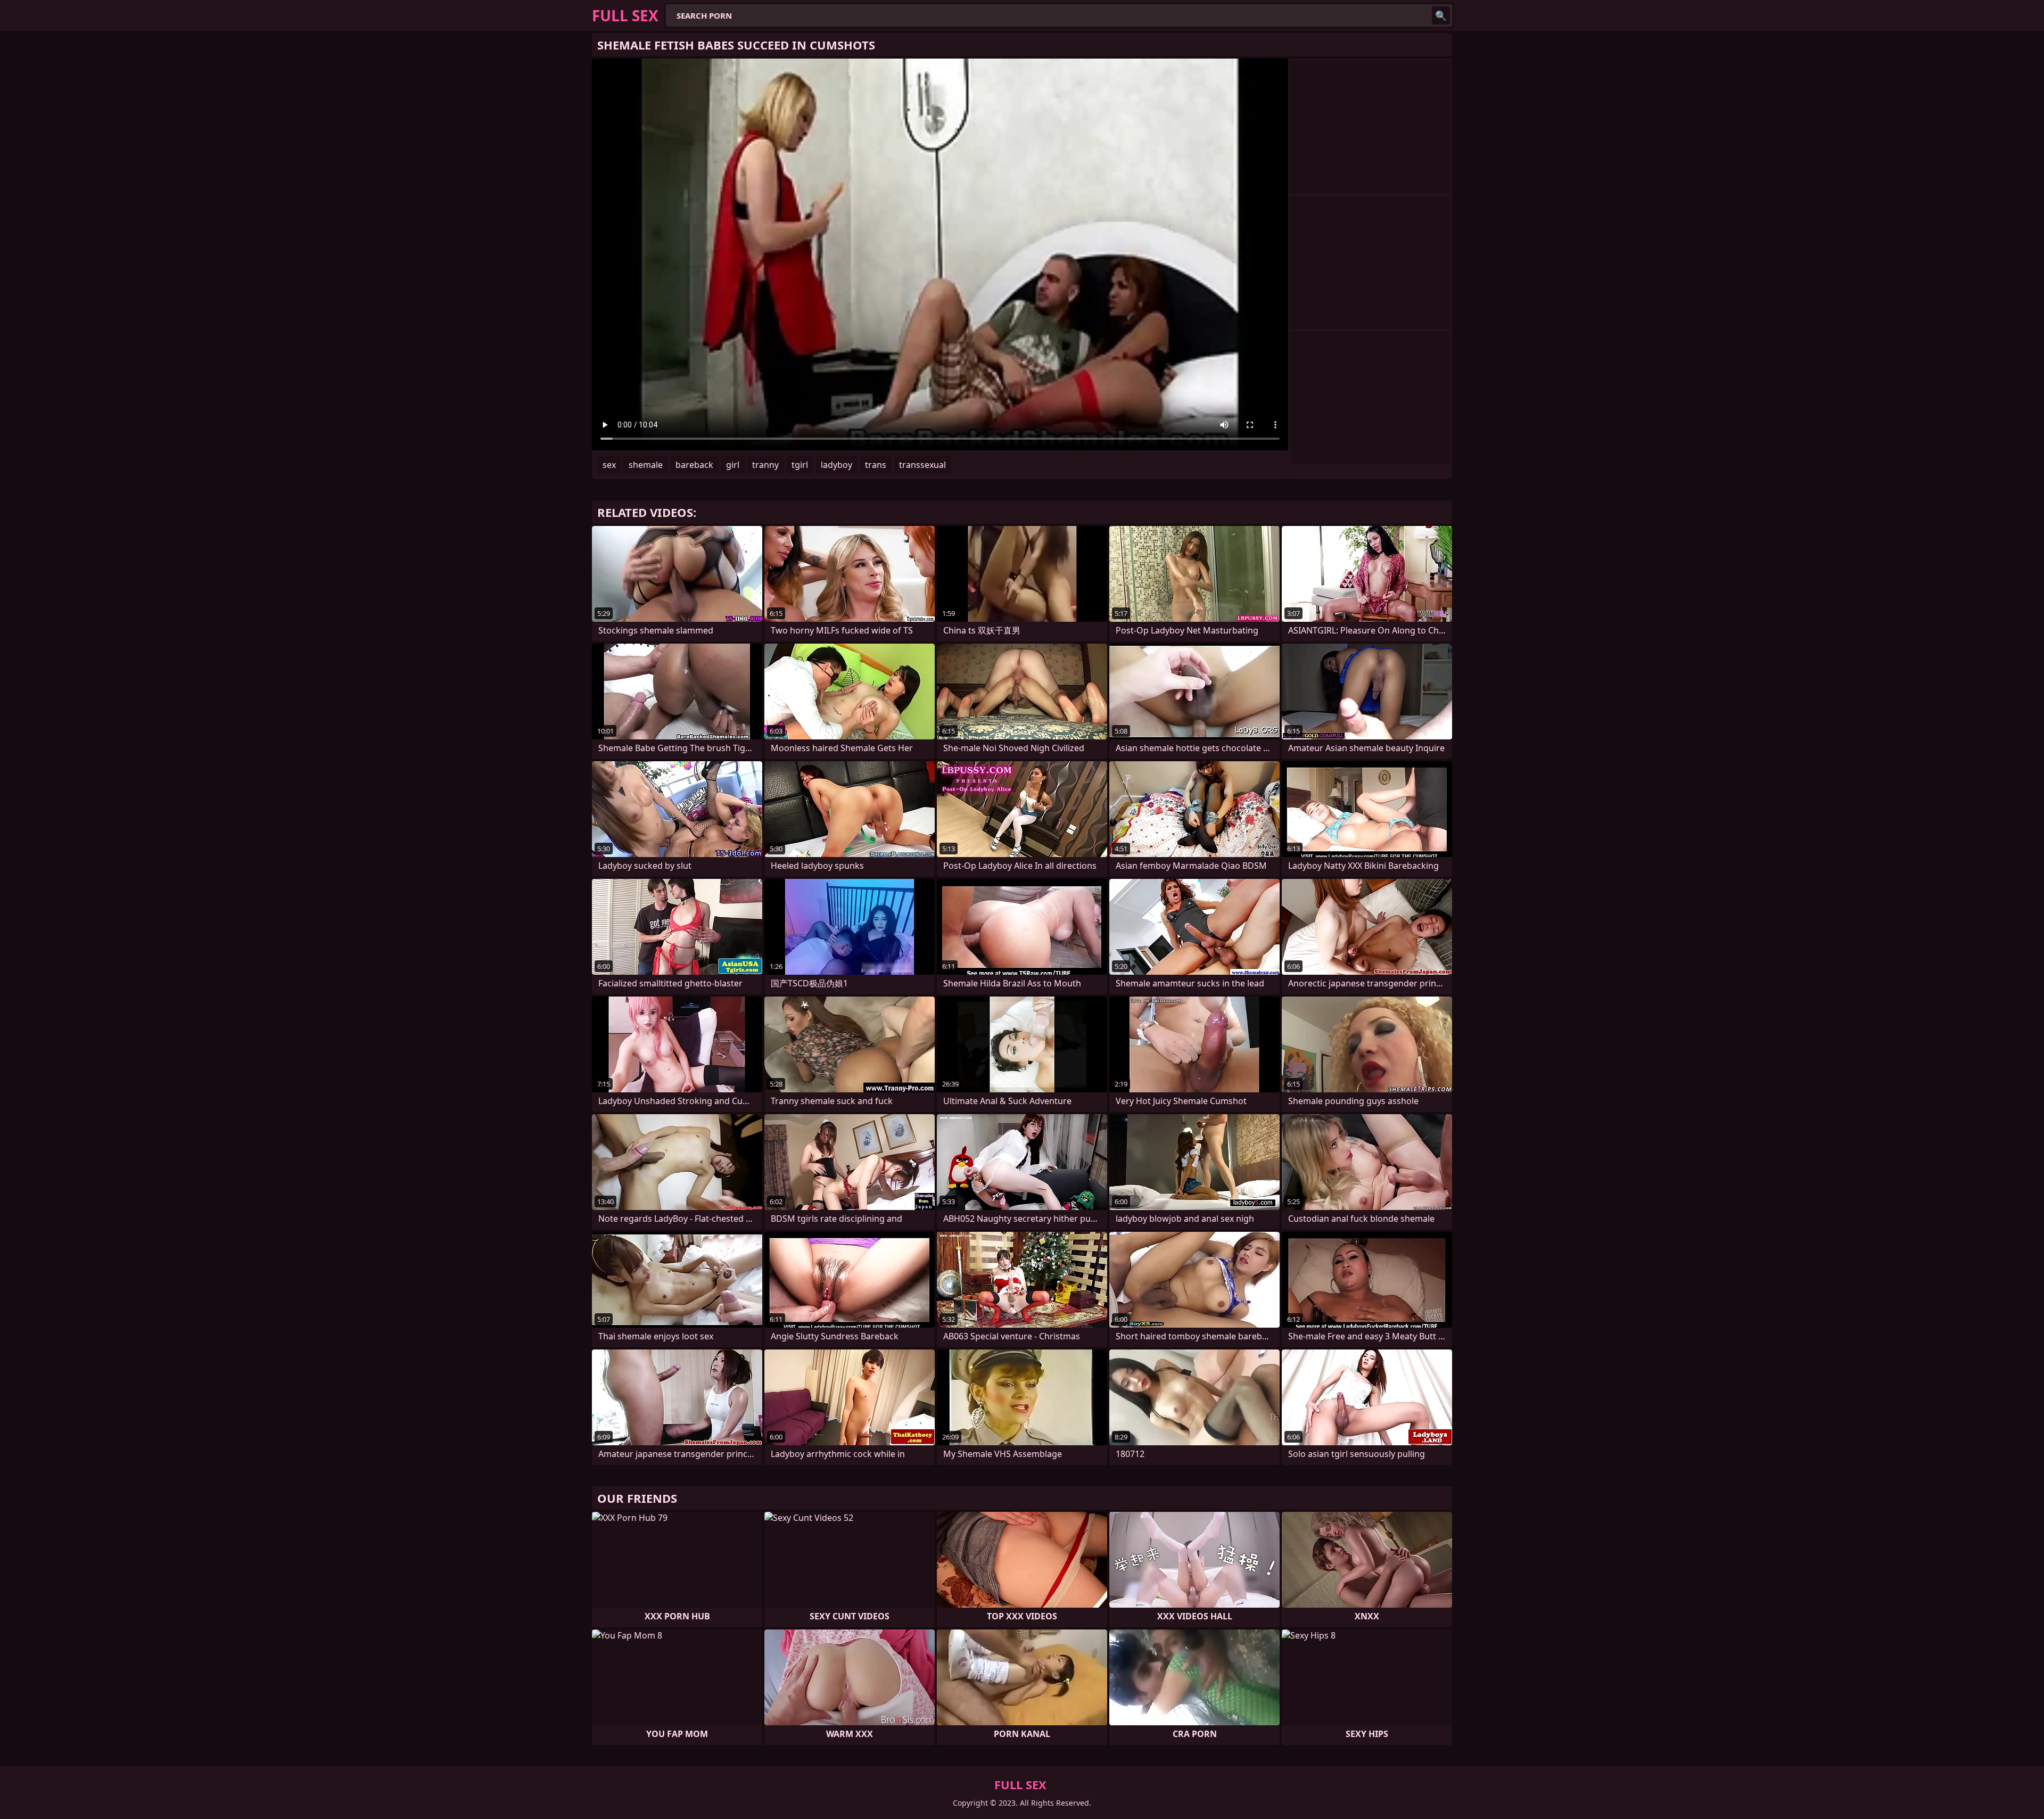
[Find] (1441, 15)
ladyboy (836, 465)
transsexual (922, 465)
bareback (694, 465)
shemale (646, 465)
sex (609, 465)
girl (733, 465)
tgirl (800, 465)
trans (876, 465)
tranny (765, 465)
